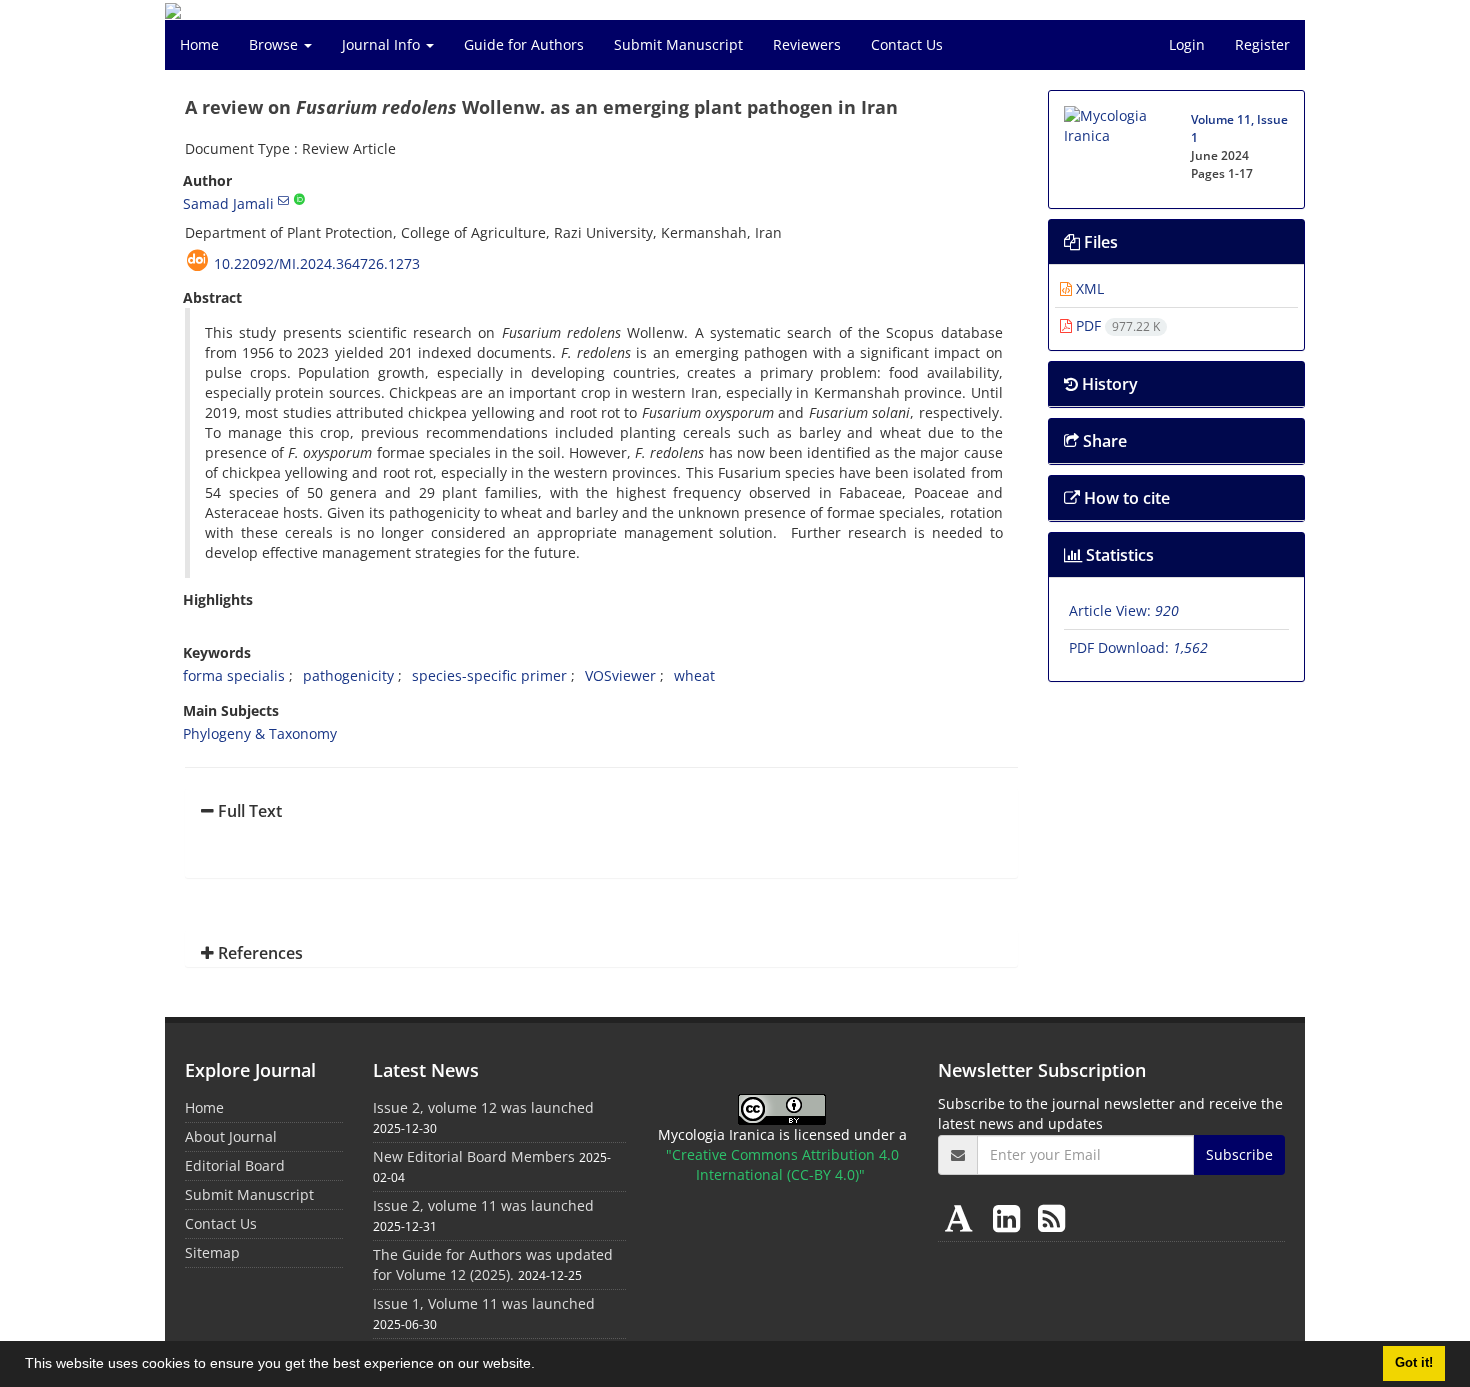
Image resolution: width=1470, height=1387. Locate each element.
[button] (542, 1366)
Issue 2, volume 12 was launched (483, 1107)
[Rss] (1051, 1217)
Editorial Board (235, 1165)
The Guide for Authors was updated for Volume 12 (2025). (493, 1264)
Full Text (248, 811)
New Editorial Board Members (474, 1156)
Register (1262, 44)
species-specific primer (489, 675)
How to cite (1125, 498)
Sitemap (212, 1252)
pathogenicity (348, 675)
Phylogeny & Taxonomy (260, 733)
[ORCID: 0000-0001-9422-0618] (299, 200)
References (258, 953)
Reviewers (807, 44)
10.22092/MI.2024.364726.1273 (317, 263)
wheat (694, 675)
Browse (275, 44)
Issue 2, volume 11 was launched (483, 1205)
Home (199, 44)
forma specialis (234, 675)
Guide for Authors (524, 44)
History (1108, 384)
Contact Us (907, 44)
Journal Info (383, 44)
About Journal (231, 1136)
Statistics (1118, 555)
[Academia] (963, 1217)
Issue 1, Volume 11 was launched (484, 1303)
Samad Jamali (228, 203)
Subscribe (1239, 1154)
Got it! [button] (1414, 1363)
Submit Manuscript (678, 44)
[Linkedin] (1010, 1217)
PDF (1116, 325)
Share (1103, 441)
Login (1187, 44)
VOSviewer (620, 675)
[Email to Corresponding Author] (283, 200)
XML (1088, 288)
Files (1099, 242)
